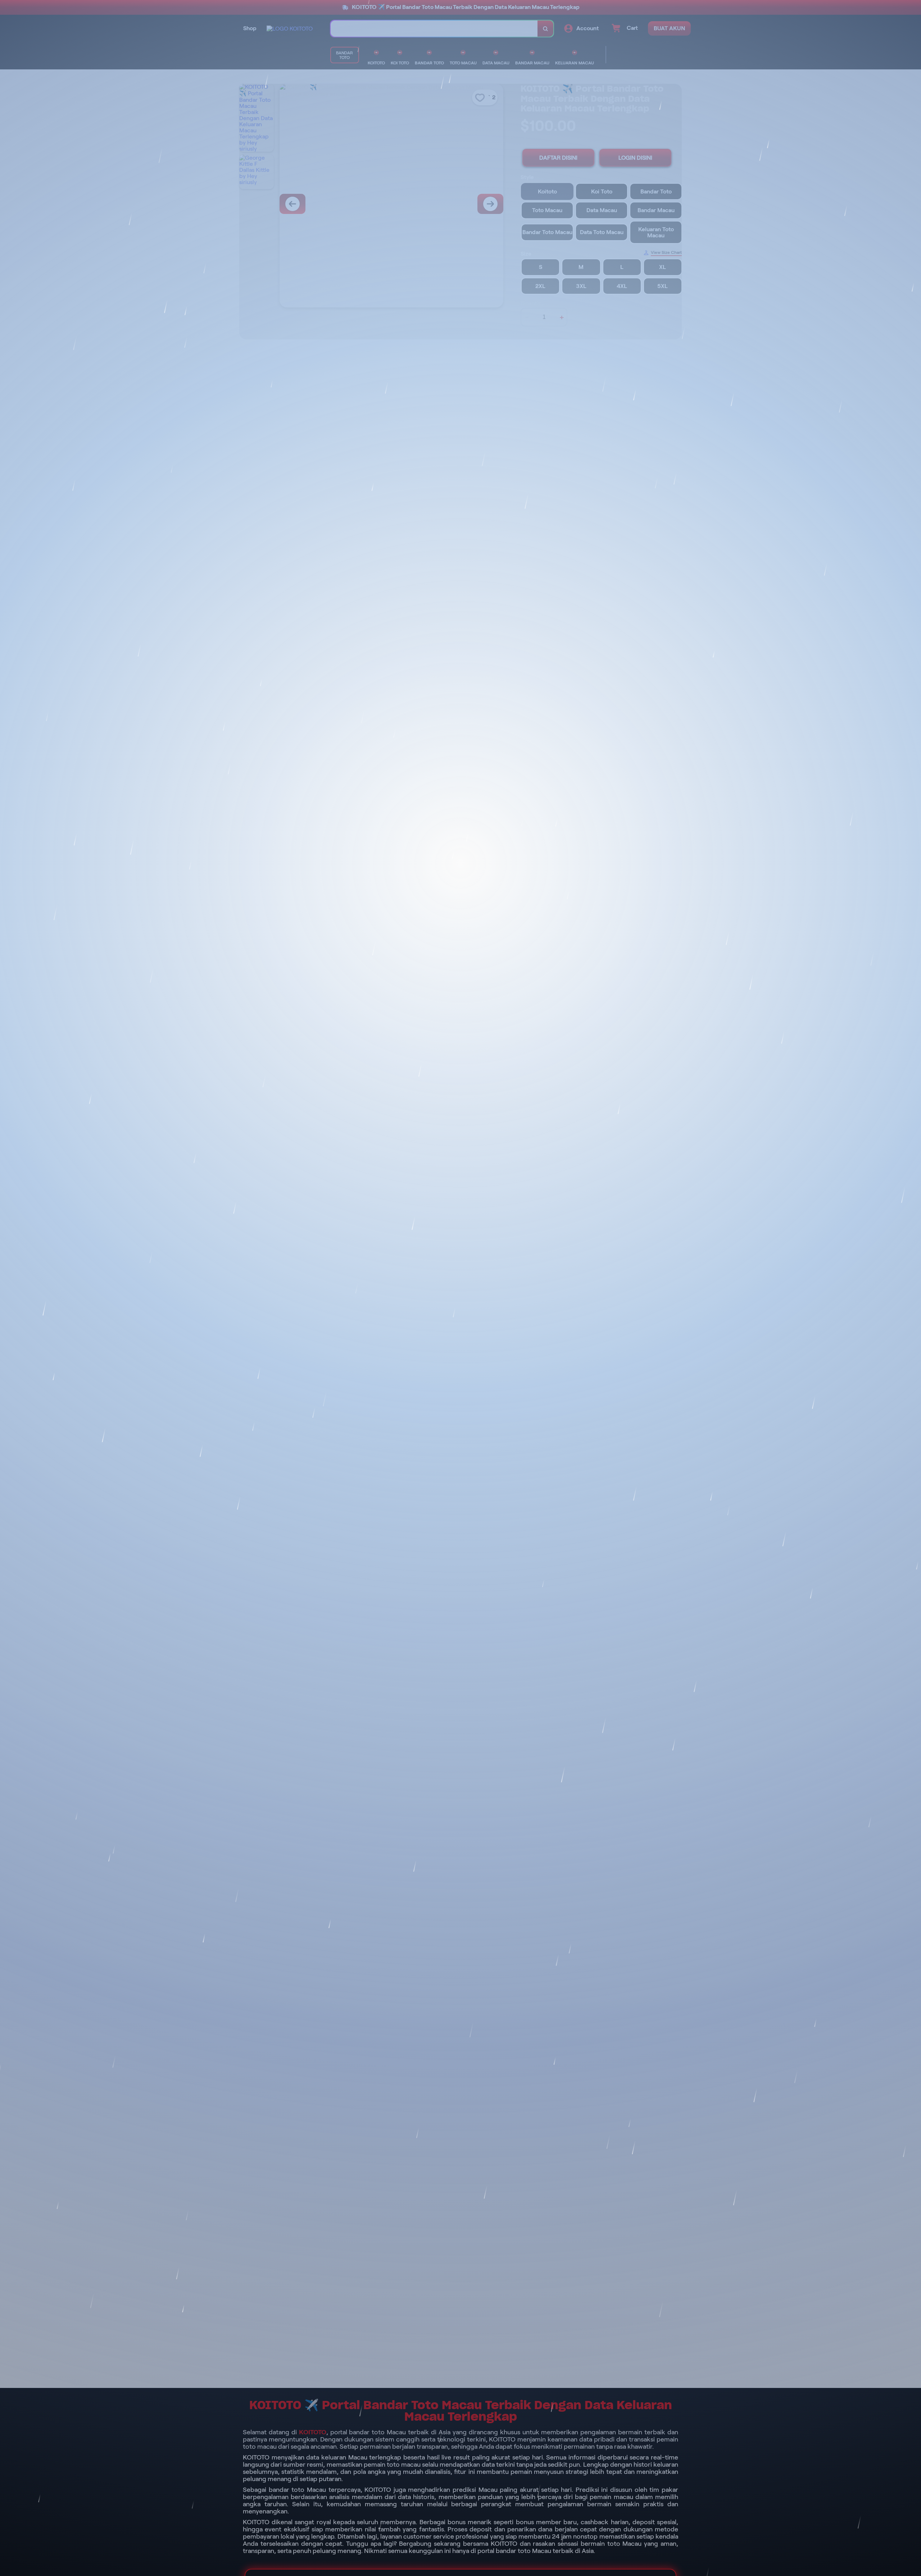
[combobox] (434, 29)
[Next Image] (490, 204)
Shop (250, 28)
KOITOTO (313, 2432)
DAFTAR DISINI (558, 158)
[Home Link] (290, 29)
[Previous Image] (292, 204)
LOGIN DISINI (635, 158)
